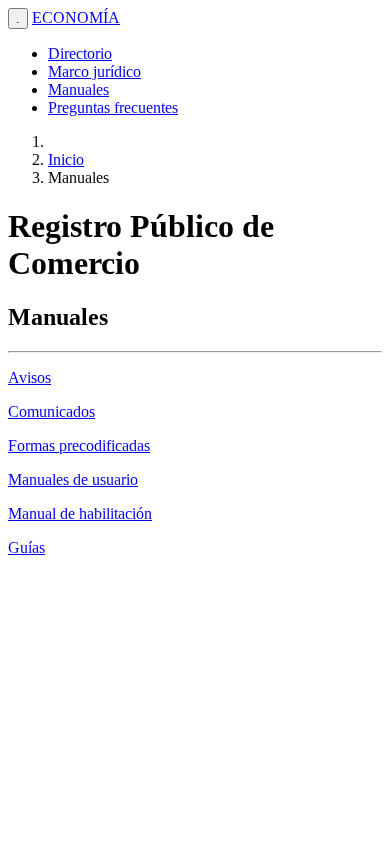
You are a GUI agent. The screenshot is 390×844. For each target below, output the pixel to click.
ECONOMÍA (76, 17)
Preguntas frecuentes (113, 107)
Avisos (29, 377)
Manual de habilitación (80, 513)
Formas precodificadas (79, 445)
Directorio (80, 53)
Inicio (66, 159)
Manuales (78, 89)
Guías (26, 547)
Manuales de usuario (73, 479)
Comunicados (51, 411)
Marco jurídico (94, 71)
